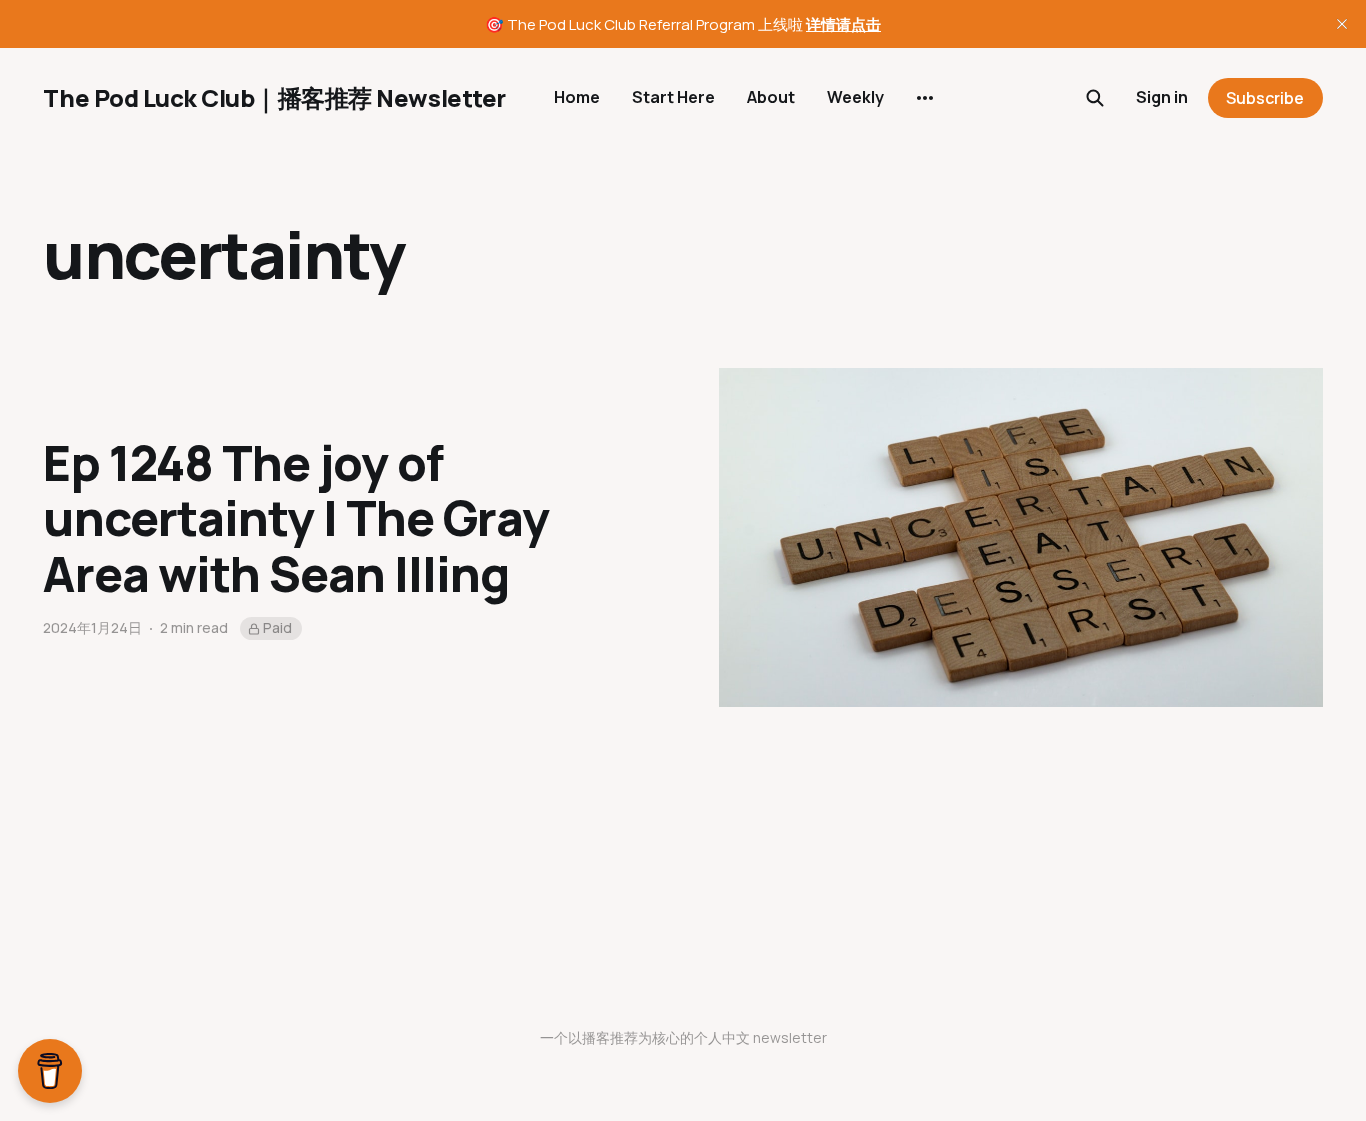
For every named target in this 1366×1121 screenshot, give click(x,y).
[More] (925, 98)
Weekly (855, 97)
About (771, 97)
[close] (1342, 24)
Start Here (673, 97)
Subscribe (1265, 98)
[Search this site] (1095, 98)
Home (577, 97)
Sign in (1162, 97)
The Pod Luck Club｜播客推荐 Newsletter (274, 98)
